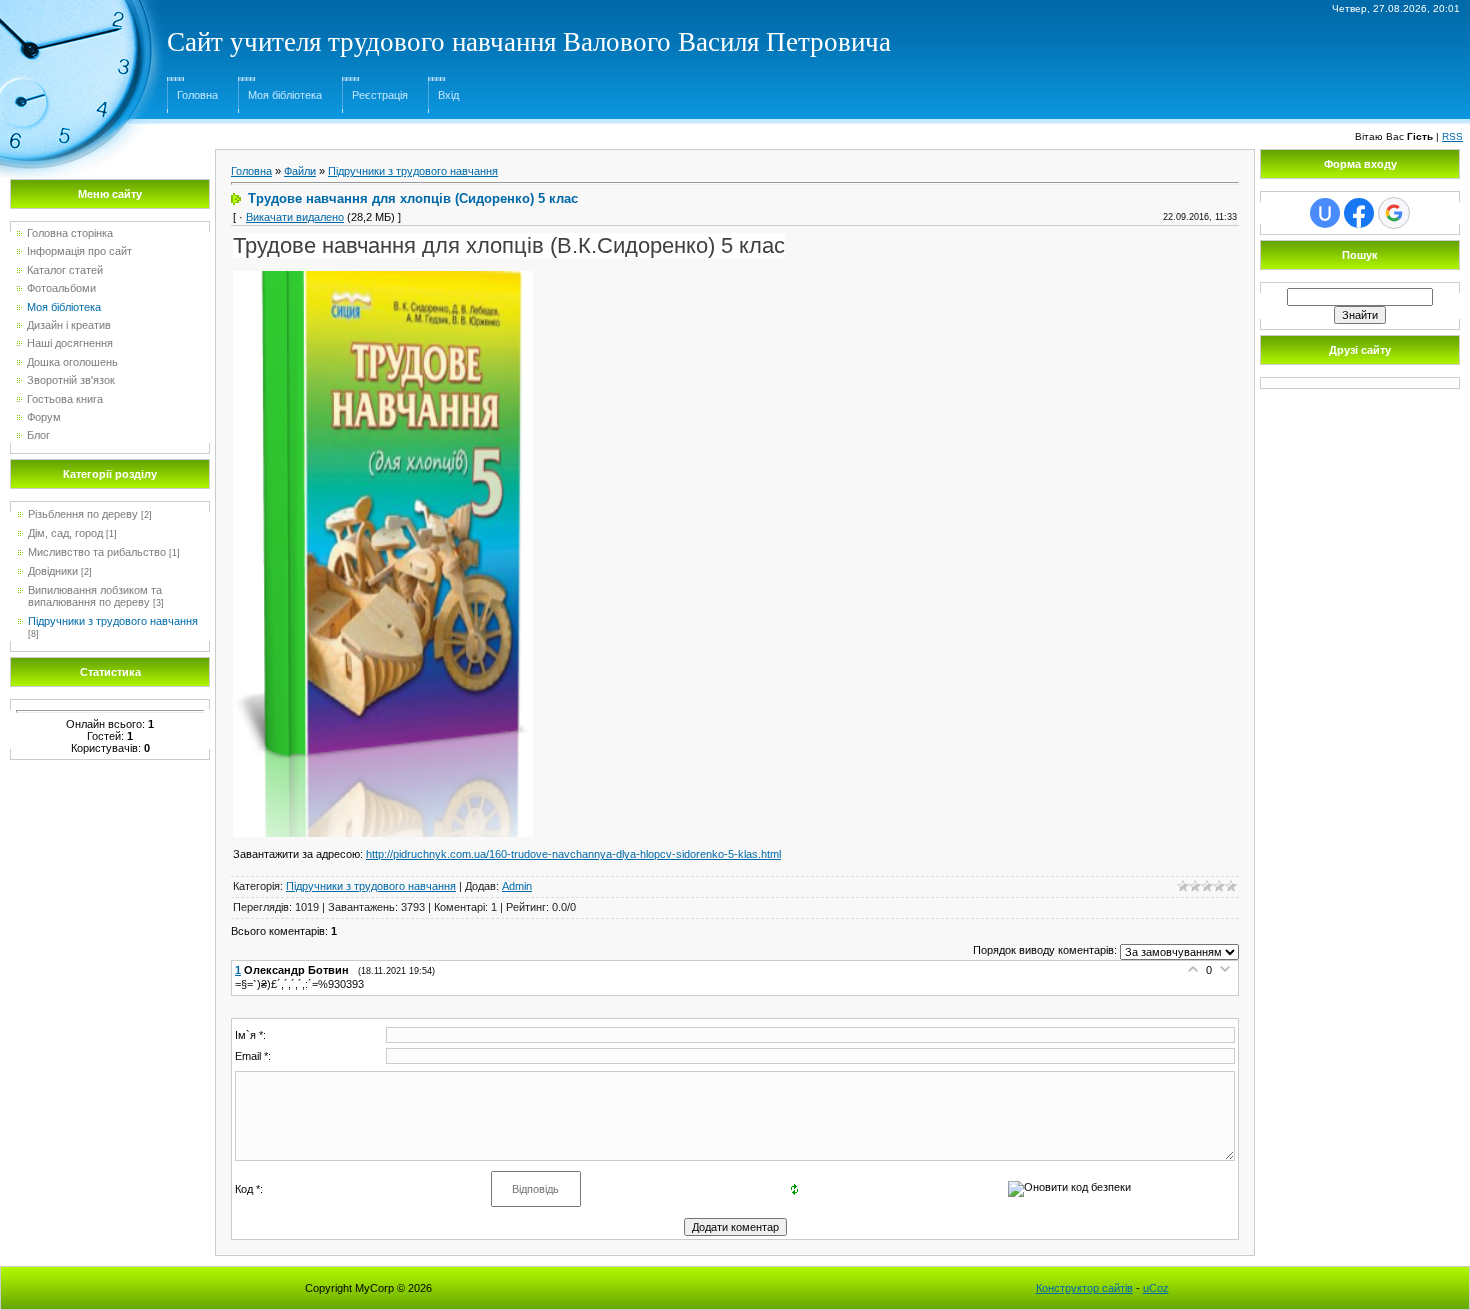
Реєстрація (380, 95)
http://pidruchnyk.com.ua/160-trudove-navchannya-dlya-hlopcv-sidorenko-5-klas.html (573, 854)
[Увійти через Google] (1394, 213)
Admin (517, 886)
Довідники (53, 571)
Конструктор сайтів (1084, 1288)
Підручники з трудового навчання (113, 621)
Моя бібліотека (285, 95)
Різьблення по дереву (83, 514)
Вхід (448, 95)
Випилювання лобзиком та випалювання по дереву (95, 596)
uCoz (1156, 1288)
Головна (197, 95)
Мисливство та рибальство (97, 552)
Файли (300, 171)
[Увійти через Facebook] (1359, 213)
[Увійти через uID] (1325, 213)
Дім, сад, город (65, 533)
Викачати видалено (295, 217)
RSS (1452, 136)
